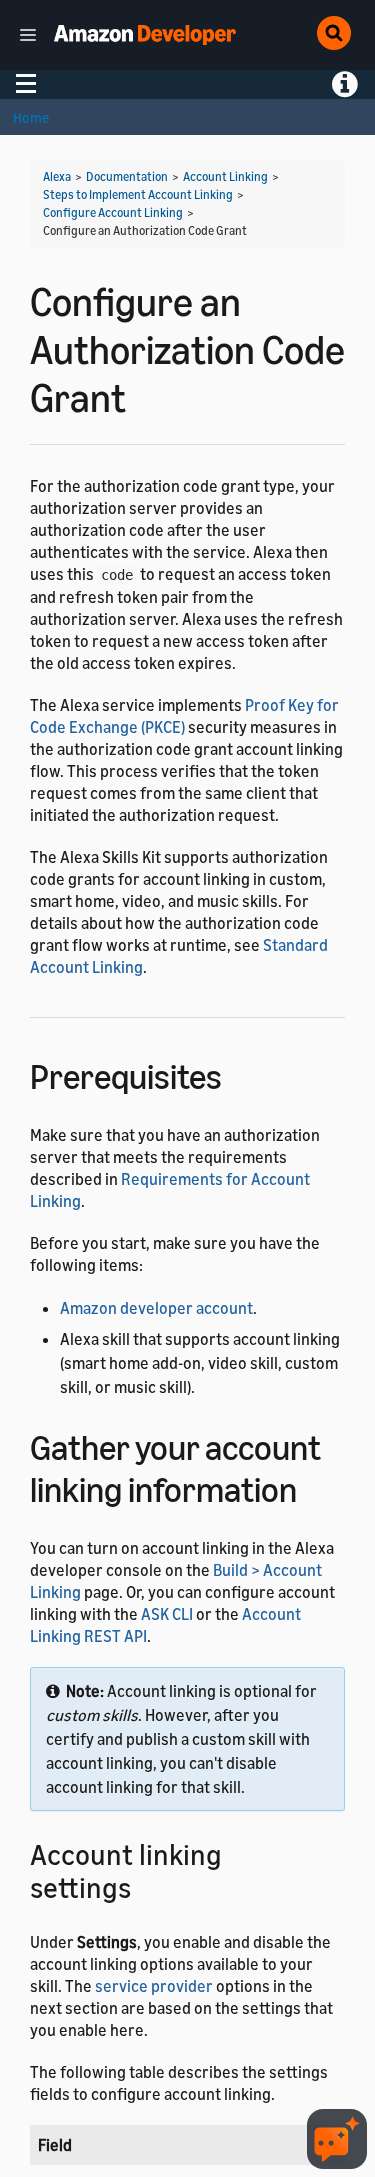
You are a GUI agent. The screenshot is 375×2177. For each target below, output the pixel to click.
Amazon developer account (156, 1308)
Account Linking (225, 176)
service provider (154, 1986)
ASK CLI (167, 1614)
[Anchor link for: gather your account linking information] (314, 1486)
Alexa (57, 176)
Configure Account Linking (113, 212)
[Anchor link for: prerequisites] (239, 1073)
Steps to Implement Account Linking (138, 194)
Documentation (127, 176)
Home (31, 117)
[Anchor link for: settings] (145, 1886)
